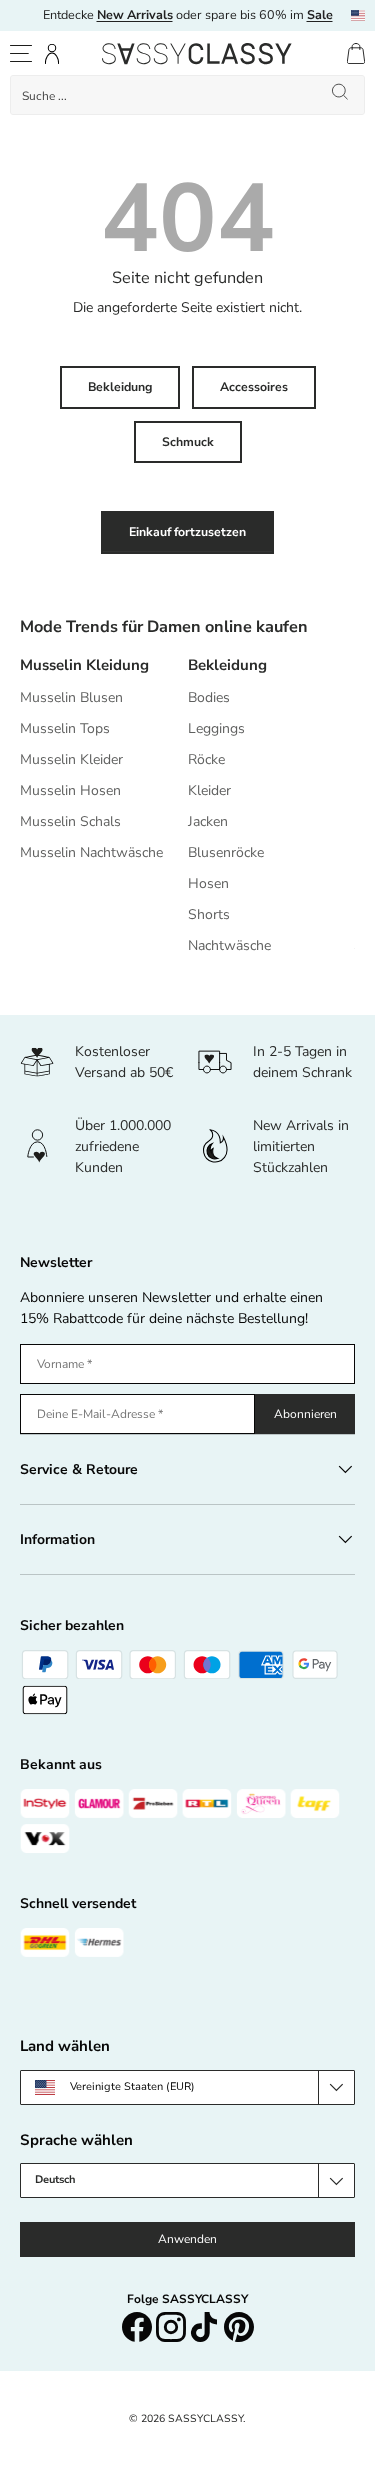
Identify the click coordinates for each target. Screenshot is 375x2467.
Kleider (209, 790)
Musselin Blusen (71, 697)
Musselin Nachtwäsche (91, 852)
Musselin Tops (65, 728)
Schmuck (188, 442)
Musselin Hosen (70, 790)
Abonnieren (305, 1414)
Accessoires (254, 387)
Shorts (209, 914)
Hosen (208, 883)
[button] (356, 53)
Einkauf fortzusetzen (187, 532)
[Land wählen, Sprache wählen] (358, 15)
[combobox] (187, 95)
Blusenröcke (226, 852)
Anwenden (187, 2239)
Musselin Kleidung (84, 665)
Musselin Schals (70, 821)
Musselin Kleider (71, 759)
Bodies (209, 697)
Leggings (216, 728)
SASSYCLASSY (205, 2418)
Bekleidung (120, 387)
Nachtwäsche (229, 945)
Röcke (206, 759)
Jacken (208, 821)
